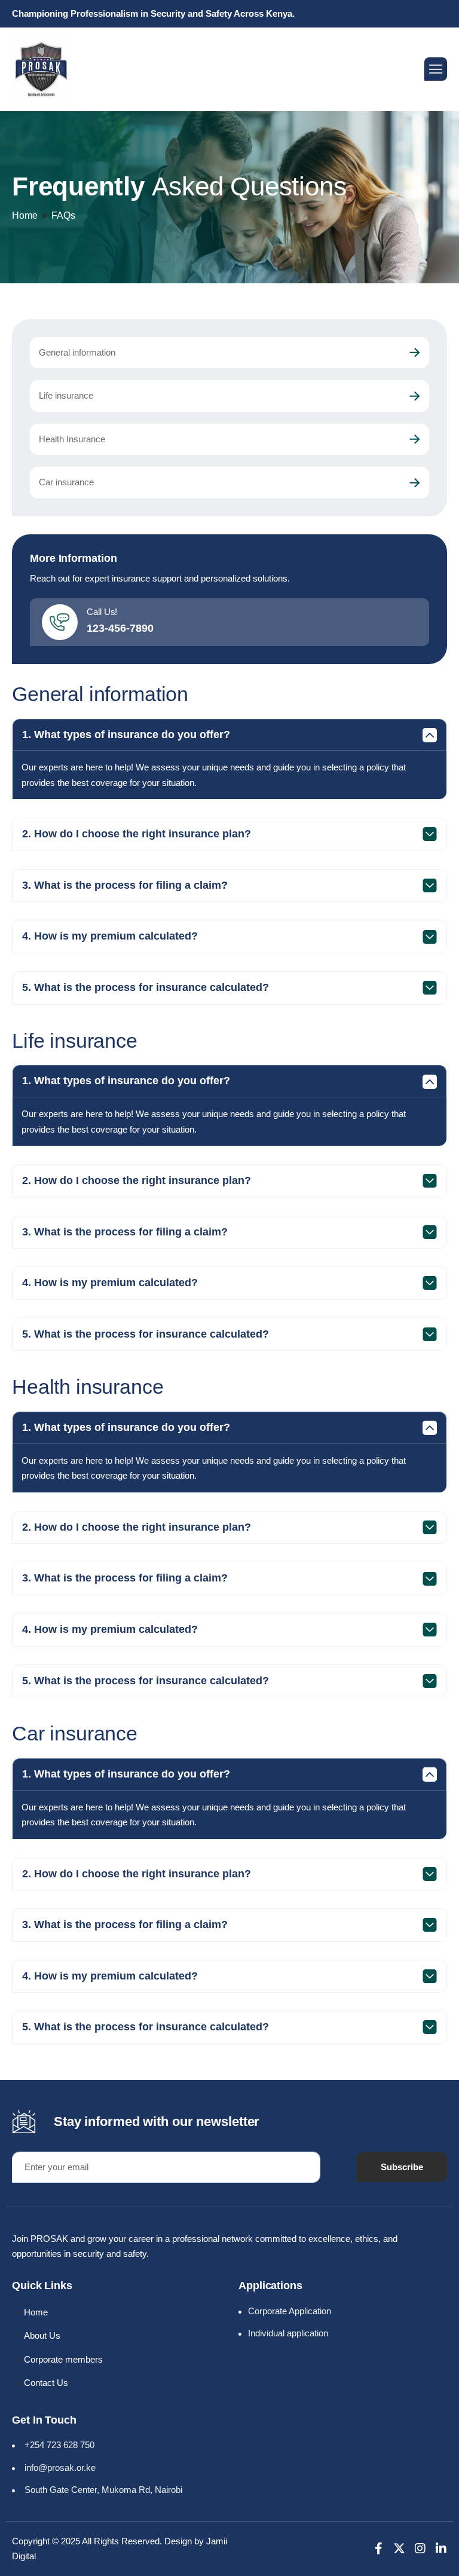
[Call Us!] (60, 622)
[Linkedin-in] (441, 2549)
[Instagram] (420, 2549)
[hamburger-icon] (436, 69)
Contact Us (46, 2383)
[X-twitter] (399, 2549)
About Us (42, 2335)
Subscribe (402, 2167)
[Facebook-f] (378, 2549)
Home (25, 215)
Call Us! (102, 612)
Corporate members (63, 2359)
